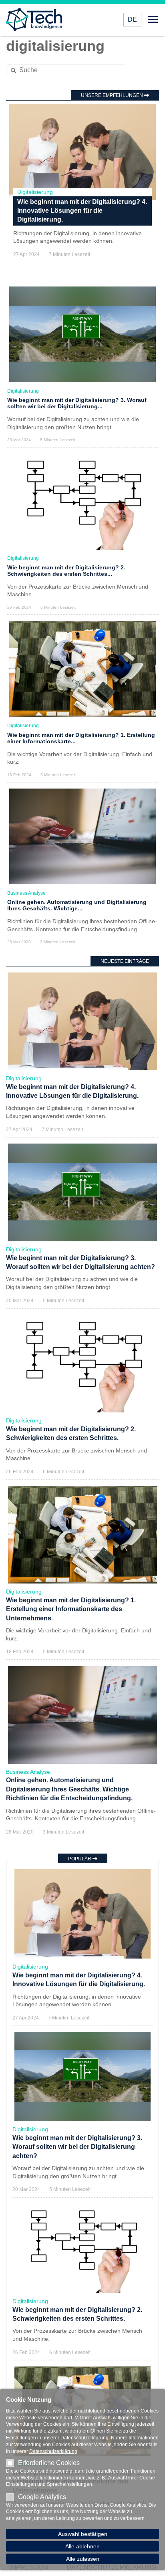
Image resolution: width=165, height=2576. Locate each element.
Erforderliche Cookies (49, 2463)
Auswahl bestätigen (83, 2534)
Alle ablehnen (82, 2546)
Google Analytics (42, 2497)
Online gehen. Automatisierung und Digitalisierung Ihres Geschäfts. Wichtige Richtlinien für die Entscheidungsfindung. (69, 1789)
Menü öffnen (153, 20)
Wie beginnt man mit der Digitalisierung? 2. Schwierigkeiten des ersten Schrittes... (66, 571)
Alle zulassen (83, 2559)
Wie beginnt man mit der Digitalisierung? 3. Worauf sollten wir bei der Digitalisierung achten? (77, 2147)
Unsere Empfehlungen (113, 95)
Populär (80, 1859)
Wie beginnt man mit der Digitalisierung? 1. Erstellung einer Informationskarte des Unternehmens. (71, 1609)
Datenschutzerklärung (53, 2451)
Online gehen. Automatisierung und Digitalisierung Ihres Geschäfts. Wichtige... (77, 905)
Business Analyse (26, 893)
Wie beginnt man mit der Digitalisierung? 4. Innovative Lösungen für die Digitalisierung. (82, 211)
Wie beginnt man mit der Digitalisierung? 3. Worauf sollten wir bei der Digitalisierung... (77, 403)
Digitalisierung (35, 192)
